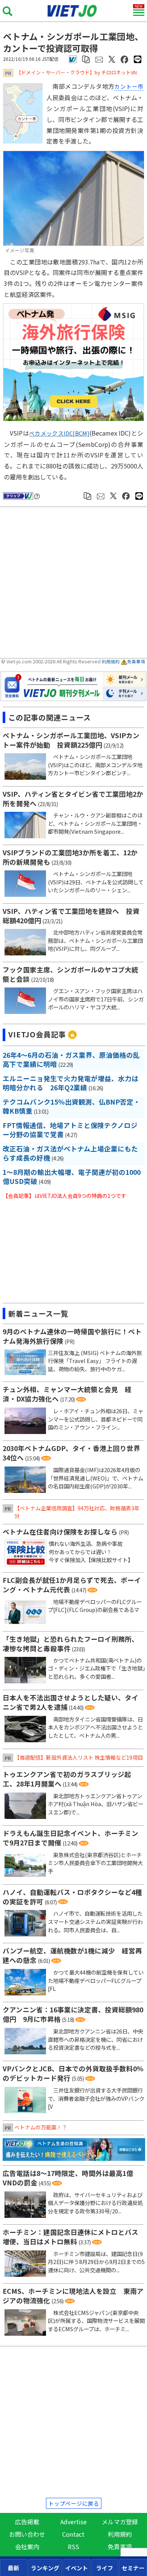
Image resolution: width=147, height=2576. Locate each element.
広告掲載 (27, 2522)
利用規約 (111, 661)
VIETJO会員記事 (37, 1034)
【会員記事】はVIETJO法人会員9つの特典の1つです (64, 1196)
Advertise (73, 2522)
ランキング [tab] (45, 2568)
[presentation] (14, 2568)
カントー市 (129, 86)
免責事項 (136, 661)
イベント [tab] (77, 2568)
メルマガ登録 (120, 2522)
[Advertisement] (75, 583)
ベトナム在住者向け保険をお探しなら (60, 1532)
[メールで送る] (99, 59)
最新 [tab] (14, 2568)
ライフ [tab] (105, 2568)
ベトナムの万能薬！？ (41, 2127)
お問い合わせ (27, 2534)
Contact (73, 2534)
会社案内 (27, 2547)
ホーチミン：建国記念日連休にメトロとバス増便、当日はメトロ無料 (70, 2237)
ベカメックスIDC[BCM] (59, 433)
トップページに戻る (74, 2503)
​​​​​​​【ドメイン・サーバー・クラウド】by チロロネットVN (77, 72)
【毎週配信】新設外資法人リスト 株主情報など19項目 (79, 1757)
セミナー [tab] (133, 2568)
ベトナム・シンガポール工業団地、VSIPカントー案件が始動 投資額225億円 (71, 740)
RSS (73, 2547)
